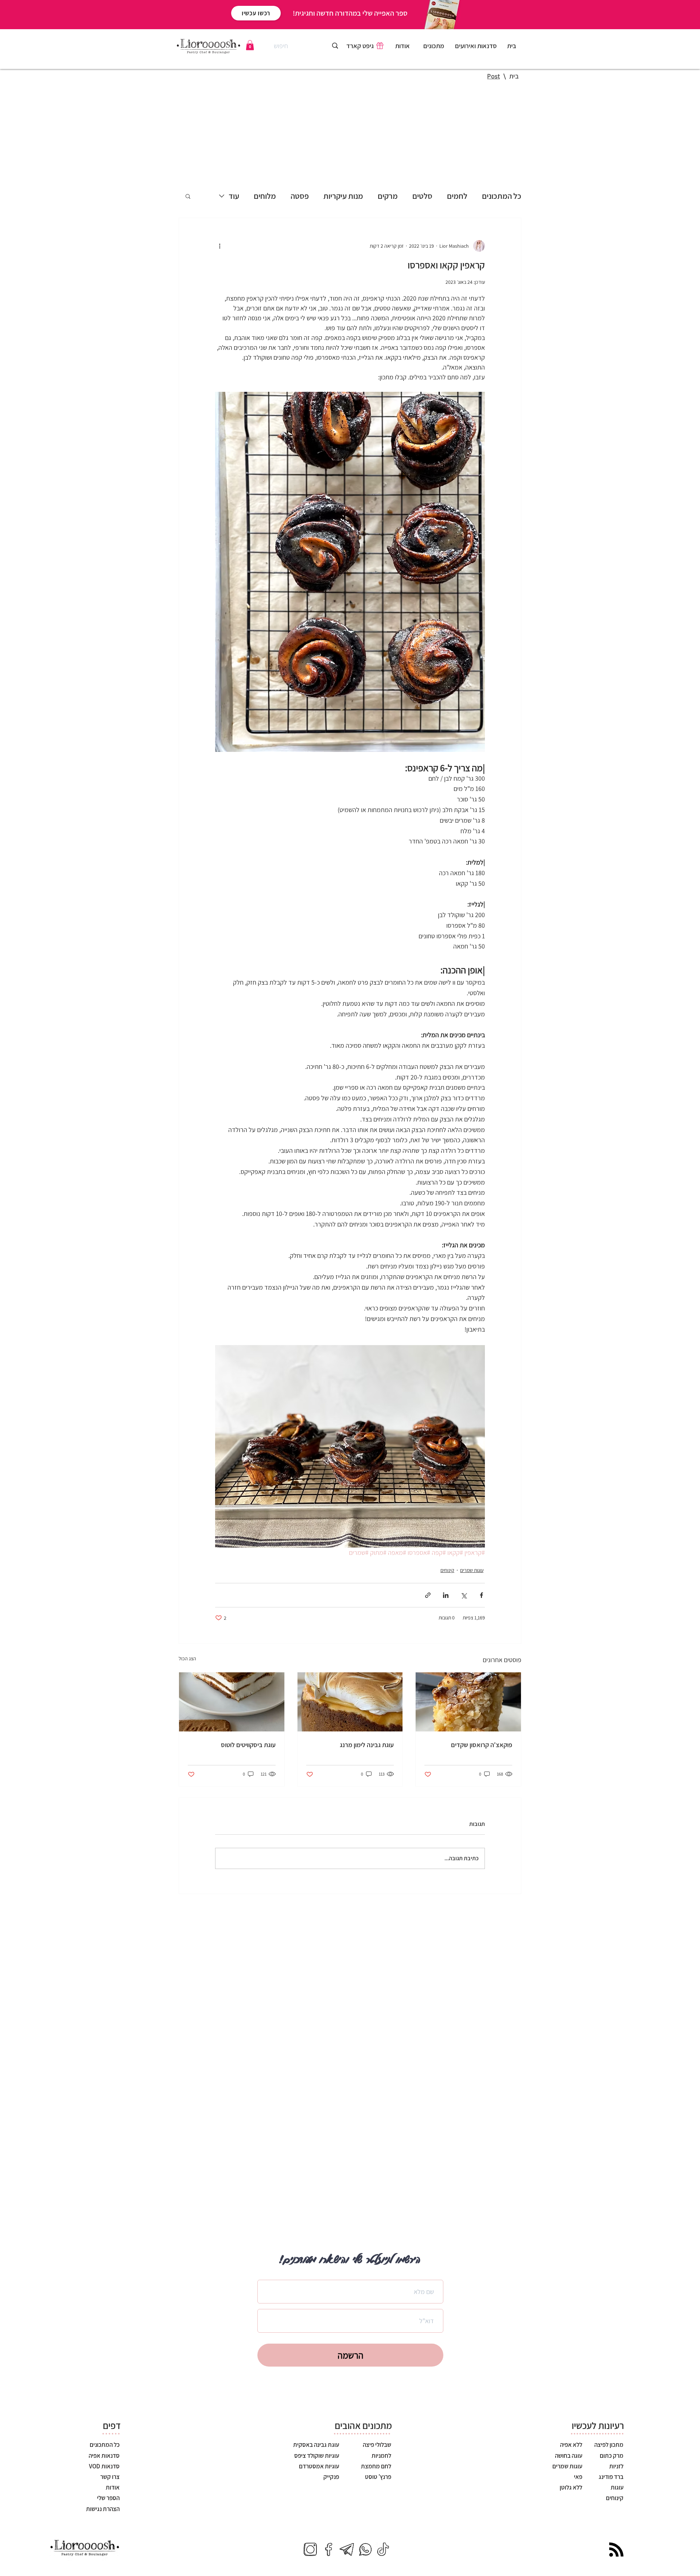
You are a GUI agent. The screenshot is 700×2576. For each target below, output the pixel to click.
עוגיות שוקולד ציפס (317, 2456)
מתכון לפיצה (608, 2445)
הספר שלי (108, 2498)
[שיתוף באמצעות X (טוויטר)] (464, 1595)
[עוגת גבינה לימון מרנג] (350, 1702)
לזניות (616, 2466)
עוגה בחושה (568, 2456)
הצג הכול (187, 1658)
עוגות (617, 2487)
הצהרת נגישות (103, 2509)
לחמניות (381, 2456)
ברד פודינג (610, 2477)
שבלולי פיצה (377, 2445)
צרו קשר (110, 2477)
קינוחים (447, 1570)
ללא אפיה (571, 2445)
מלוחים (265, 196)
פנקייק (331, 2477)
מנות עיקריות (343, 196)
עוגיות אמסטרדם (319, 2466)
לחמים (457, 196)
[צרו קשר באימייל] (347, 2549)
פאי (577, 2477)
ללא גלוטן (571, 2487)
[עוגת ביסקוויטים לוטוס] (232, 1702)
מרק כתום (612, 2456)
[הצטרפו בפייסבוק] (328, 2549)
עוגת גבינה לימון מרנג (367, 1745)
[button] (250, 45)
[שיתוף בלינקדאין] (446, 1595)
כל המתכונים (502, 196)
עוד (234, 196)
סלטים (422, 196)
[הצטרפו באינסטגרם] (310, 2549)
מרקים (388, 196)
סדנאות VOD (104, 2466)
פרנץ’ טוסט (378, 2477)
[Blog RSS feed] (616, 2550)
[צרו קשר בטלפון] (365, 2549)
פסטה (300, 196)
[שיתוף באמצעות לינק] (428, 1595)
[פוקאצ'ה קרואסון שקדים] (468, 1702)
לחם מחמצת (376, 2466)
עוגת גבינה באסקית (316, 2445)
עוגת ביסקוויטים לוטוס (248, 1745)
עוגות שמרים (472, 1570)
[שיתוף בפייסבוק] (481, 1595)
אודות (113, 2487)
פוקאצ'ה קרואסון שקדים (482, 1745)
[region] (434, 47)
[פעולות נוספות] (219, 246)
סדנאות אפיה (104, 2456)
